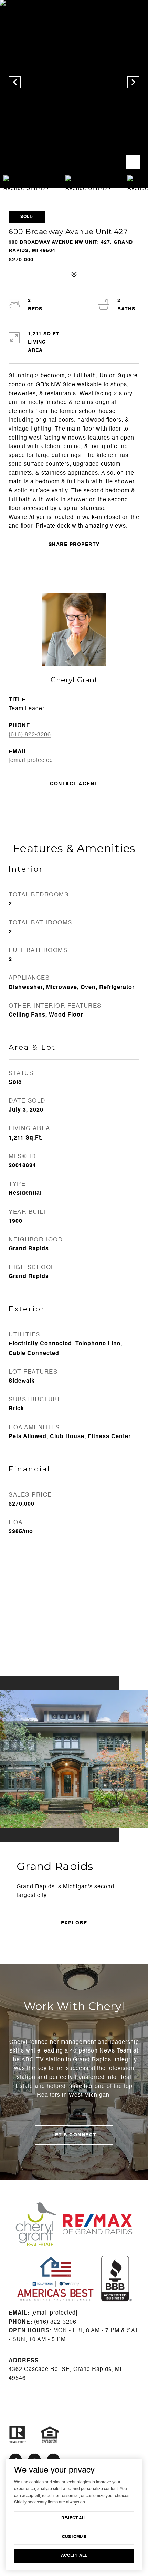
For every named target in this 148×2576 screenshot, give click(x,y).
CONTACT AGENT (74, 784)
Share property (74, 545)
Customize (74, 2537)
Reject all (74, 2518)
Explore (74, 1923)
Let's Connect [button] (74, 2135)
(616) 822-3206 (30, 735)
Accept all (74, 2556)
